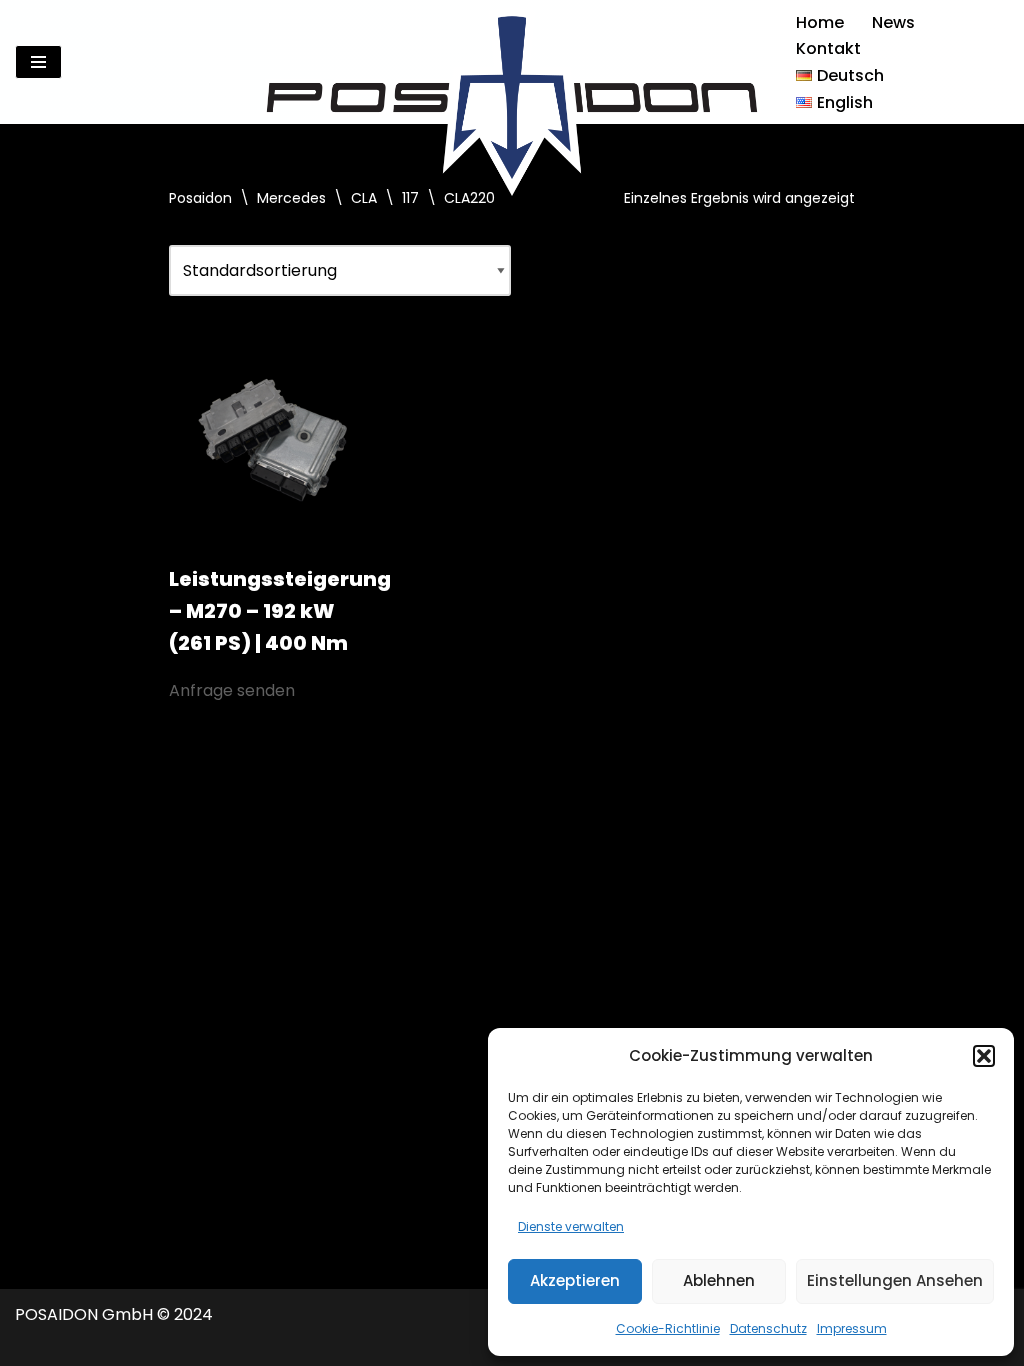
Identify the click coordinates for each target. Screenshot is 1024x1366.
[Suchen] (991, 62)
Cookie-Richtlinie (668, 1328)
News (893, 22)
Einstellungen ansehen (895, 1280)
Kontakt (828, 48)
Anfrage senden (232, 690)
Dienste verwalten (571, 1226)
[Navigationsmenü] (38, 62)
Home (820, 22)
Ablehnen (719, 1280)
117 (410, 198)
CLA (364, 198)
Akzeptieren (575, 1280)
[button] (984, 1056)
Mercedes (291, 198)
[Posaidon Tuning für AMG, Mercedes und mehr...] (512, 62)
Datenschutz (768, 1328)
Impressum (852, 1328)
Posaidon (200, 198)
